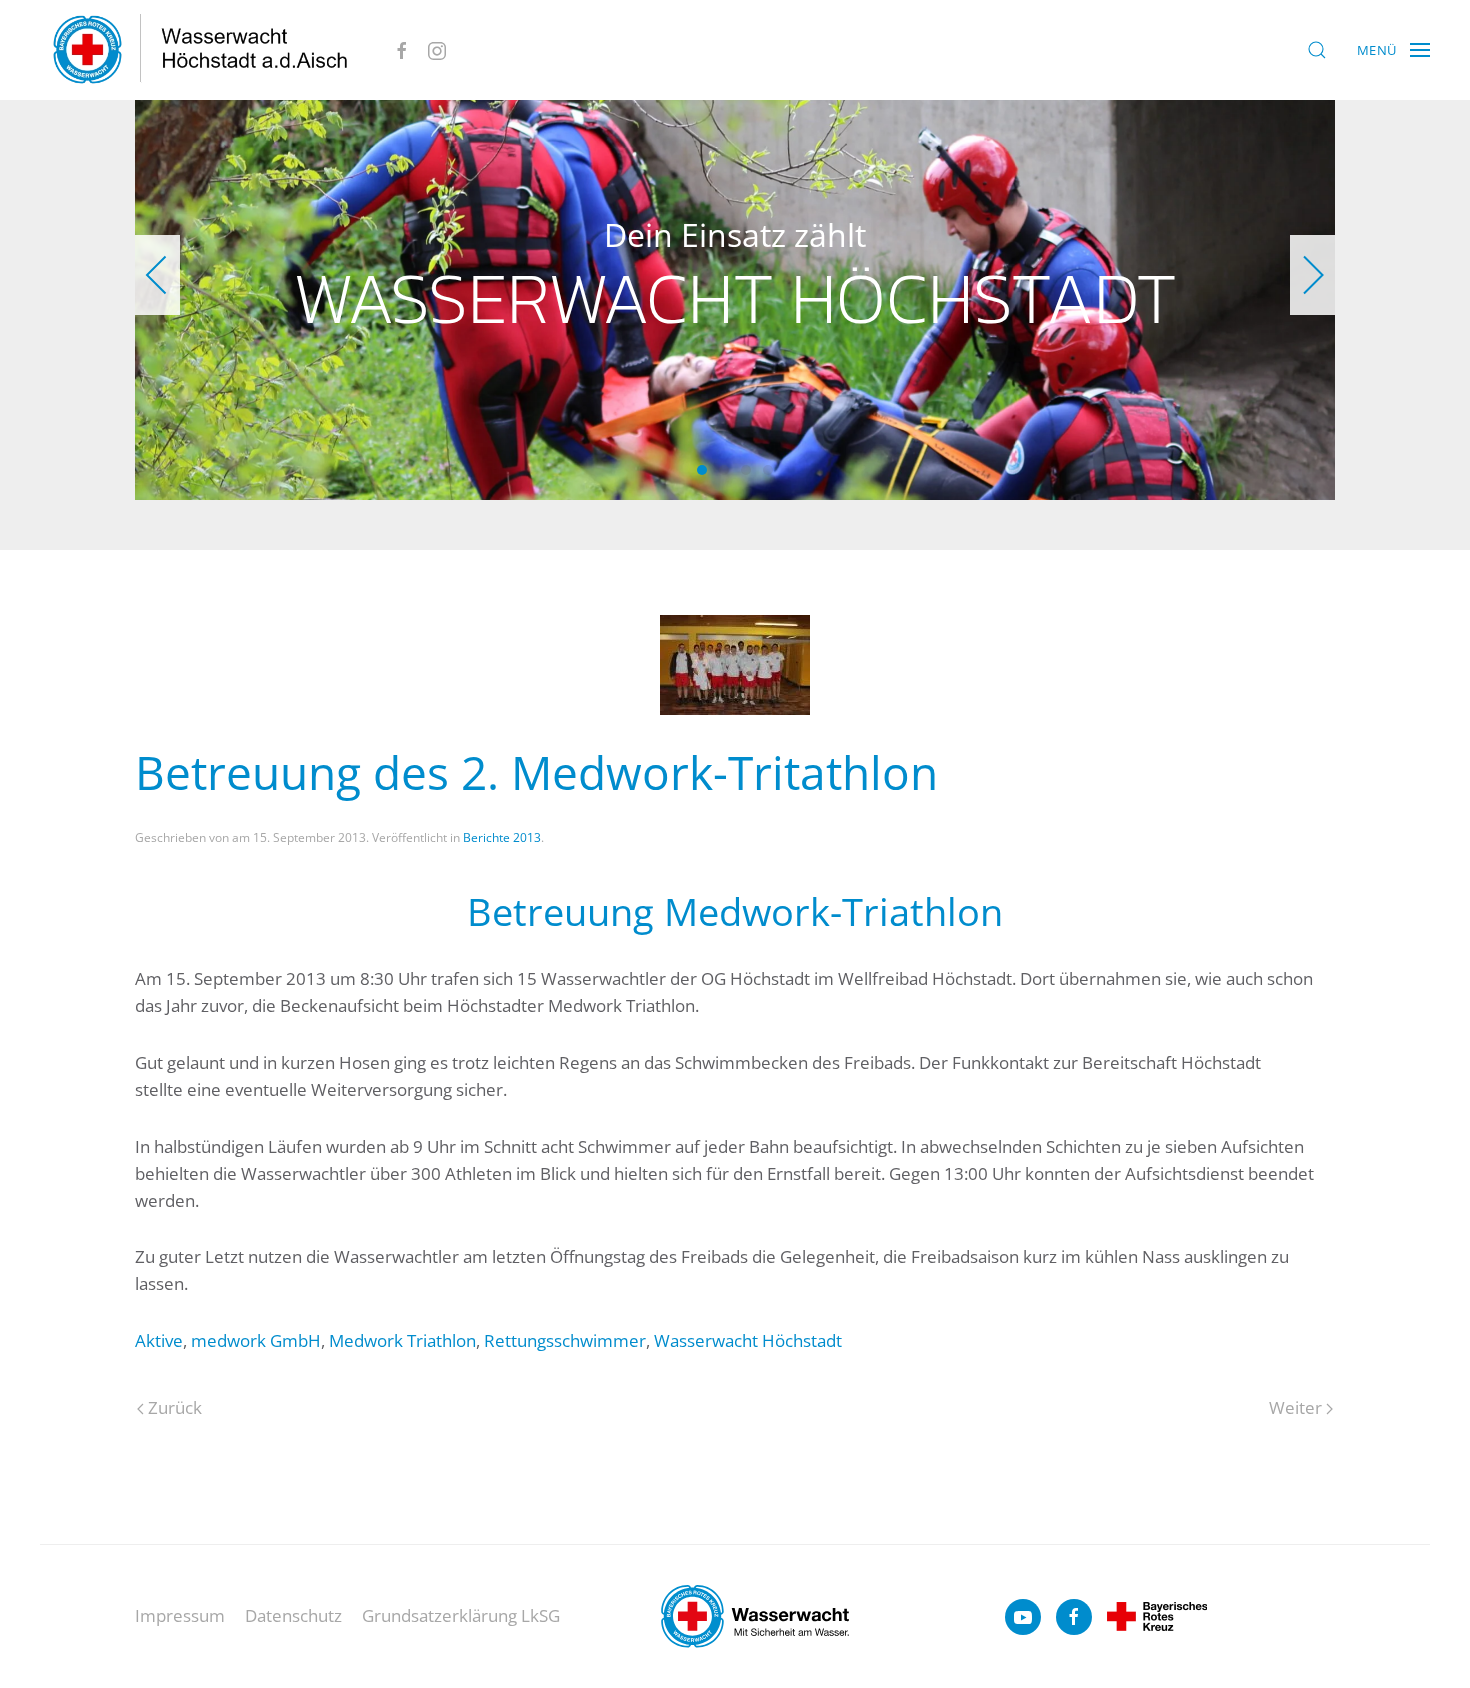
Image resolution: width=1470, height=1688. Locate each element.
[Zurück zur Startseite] (201, 50)
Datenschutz (293, 1615)
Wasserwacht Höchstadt (748, 1340)
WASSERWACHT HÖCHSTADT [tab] (724, 470)
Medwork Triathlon (402, 1340)
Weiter (1295, 1407)
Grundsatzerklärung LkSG (461, 1615)
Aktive (159, 1340)
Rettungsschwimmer (565, 1340)
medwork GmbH (256, 1340)
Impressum (180, 1615)
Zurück (175, 1407)
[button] (1317, 50)
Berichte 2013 (502, 837)
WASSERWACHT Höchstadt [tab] (702, 470)
